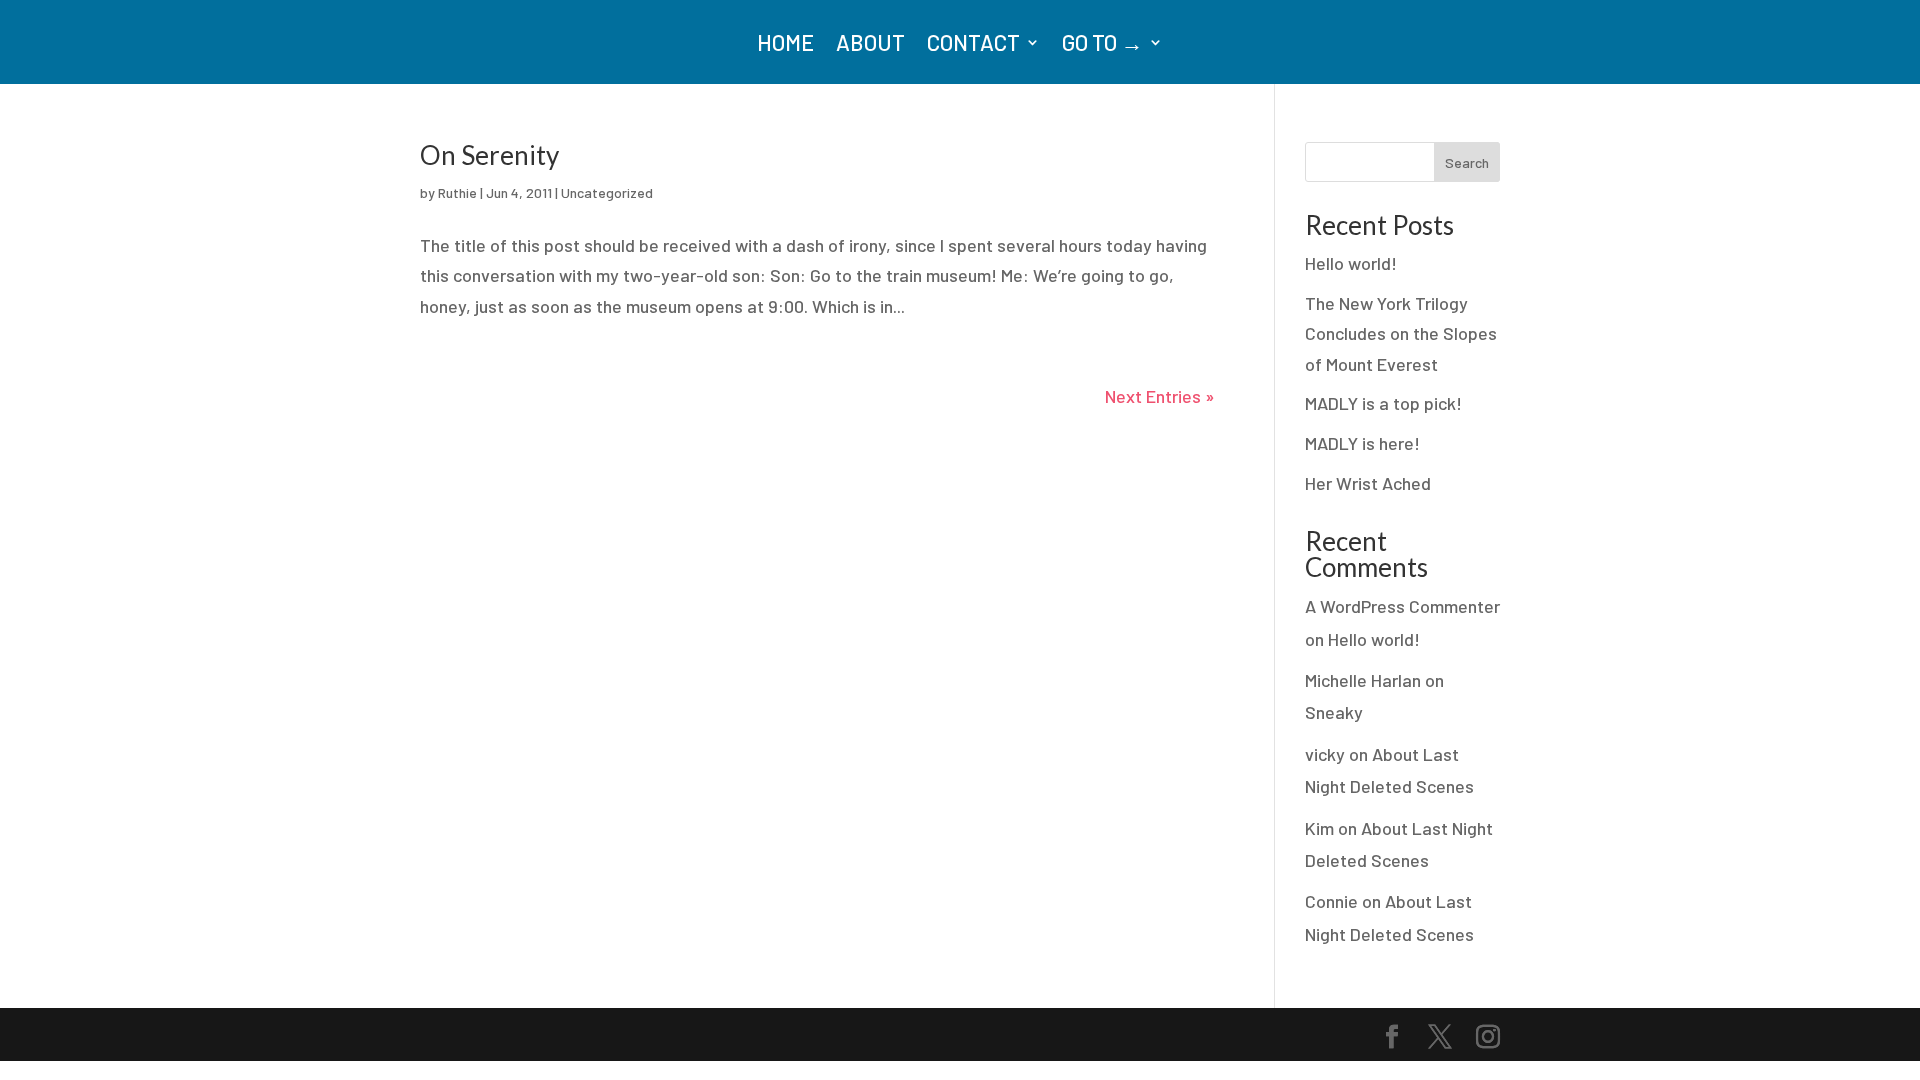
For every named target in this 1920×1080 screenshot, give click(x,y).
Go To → (1102, 45)
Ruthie (457, 192)
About (870, 45)
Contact (973, 45)
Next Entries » (1160, 396)
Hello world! (1351, 263)
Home (785, 45)
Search (1467, 162)
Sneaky (1334, 712)
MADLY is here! (1362, 443)
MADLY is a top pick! (1383, 403)
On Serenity (489, 155)
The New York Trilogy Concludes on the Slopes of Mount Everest (1401, 333)
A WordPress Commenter (1402, 606)
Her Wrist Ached (1368, 483)
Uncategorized (607, 192)
